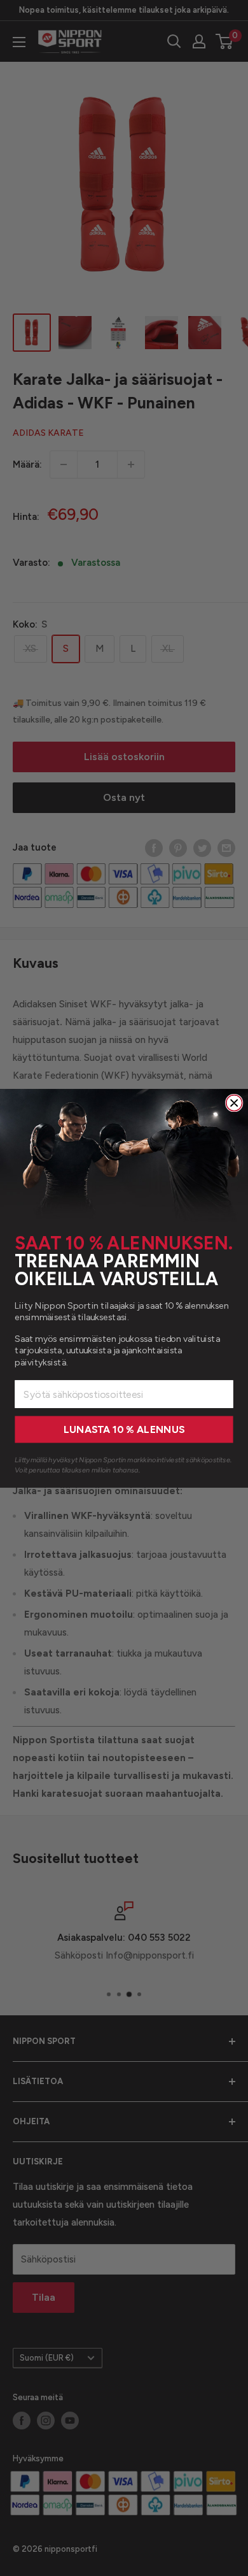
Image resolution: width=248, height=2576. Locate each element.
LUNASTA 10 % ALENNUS (124, 1429)
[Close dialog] (234, 1103)
